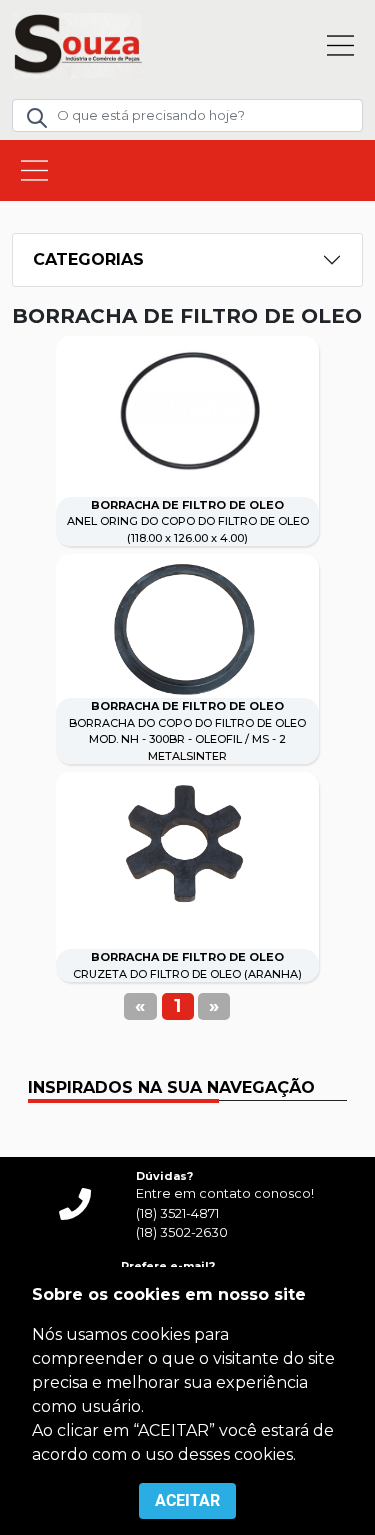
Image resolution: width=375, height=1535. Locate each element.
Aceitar (187, 1500)
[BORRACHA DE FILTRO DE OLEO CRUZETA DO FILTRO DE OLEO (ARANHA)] (187, 846)
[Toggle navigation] (340, 45)
